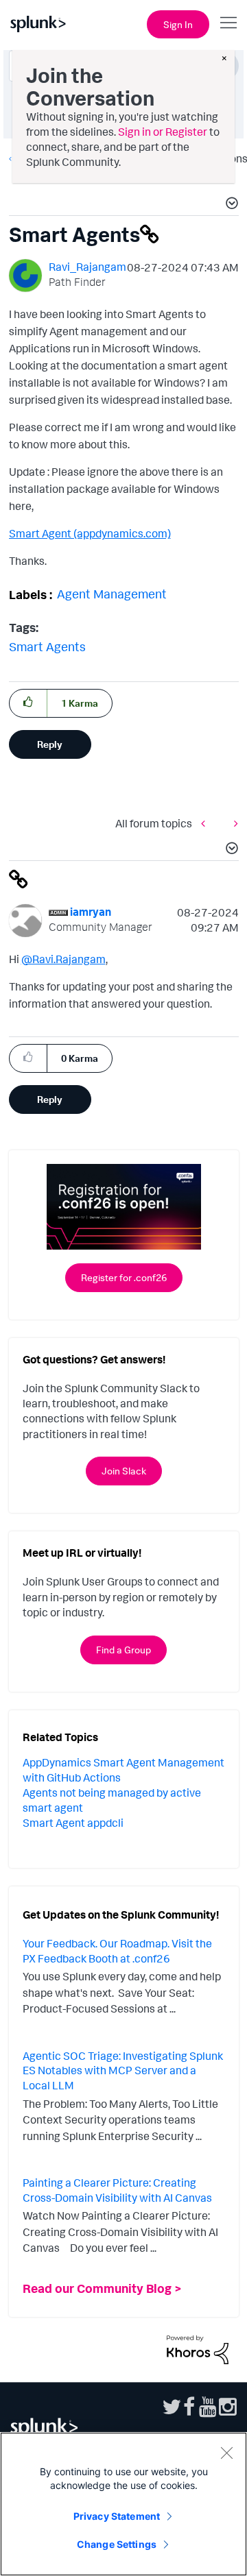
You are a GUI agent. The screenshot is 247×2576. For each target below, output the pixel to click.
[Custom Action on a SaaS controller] (233, 823)
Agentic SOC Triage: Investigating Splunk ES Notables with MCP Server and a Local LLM (123, 2070)
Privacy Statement (117, 2516)
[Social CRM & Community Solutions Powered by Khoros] (198, 2348)
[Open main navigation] (228, 23)
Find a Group (123, 1650)
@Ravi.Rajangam (63, 959)
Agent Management (112, 594)
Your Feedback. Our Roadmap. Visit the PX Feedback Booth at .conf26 (117, 1951)
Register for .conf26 (124, 1277)
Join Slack (124, 1471)
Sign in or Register (163, 132)
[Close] (226, 2453)
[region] (123, 2504)
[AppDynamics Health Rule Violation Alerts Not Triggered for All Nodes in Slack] (207, 823)
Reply (50, 744)
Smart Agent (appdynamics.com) (90, 533)
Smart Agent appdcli (73, 1823)
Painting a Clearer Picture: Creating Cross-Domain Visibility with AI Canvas (117, 2190)
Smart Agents (47, 646)
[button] (230, 205)
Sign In (178, 24)
